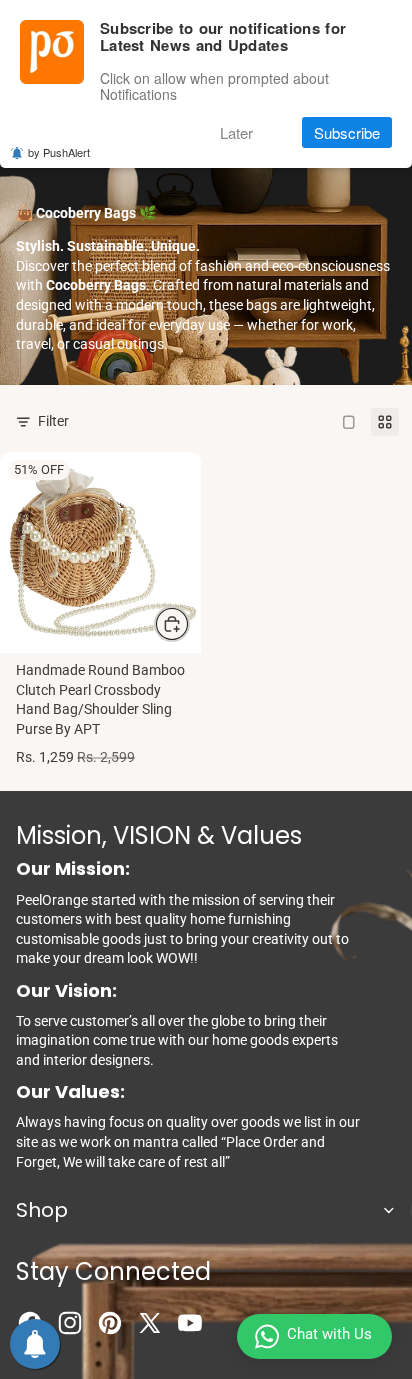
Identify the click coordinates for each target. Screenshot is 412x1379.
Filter (53, 421)
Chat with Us (329, 1334)
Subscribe (347, 132)
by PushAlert (59, 152)
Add (189, 623)
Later (236, 132)
